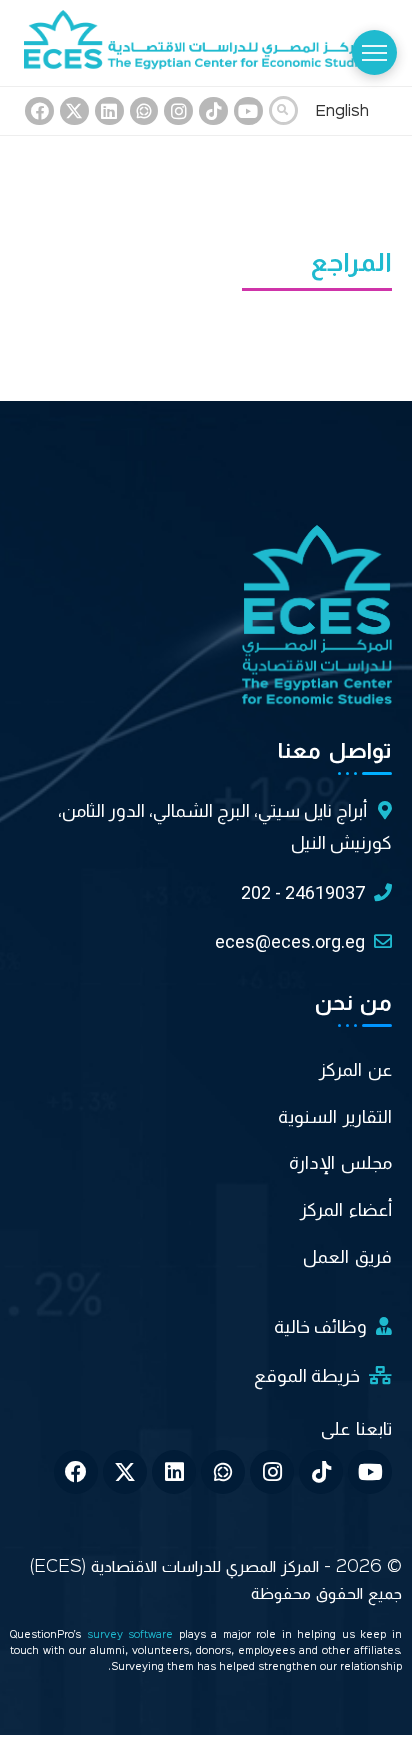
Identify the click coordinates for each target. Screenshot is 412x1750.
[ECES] (206, 43)
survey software (133, 1635)
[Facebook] (39, 111)
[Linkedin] (109, 111)
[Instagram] (178, 111)
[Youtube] (248, 111)
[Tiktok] (213, 111)
